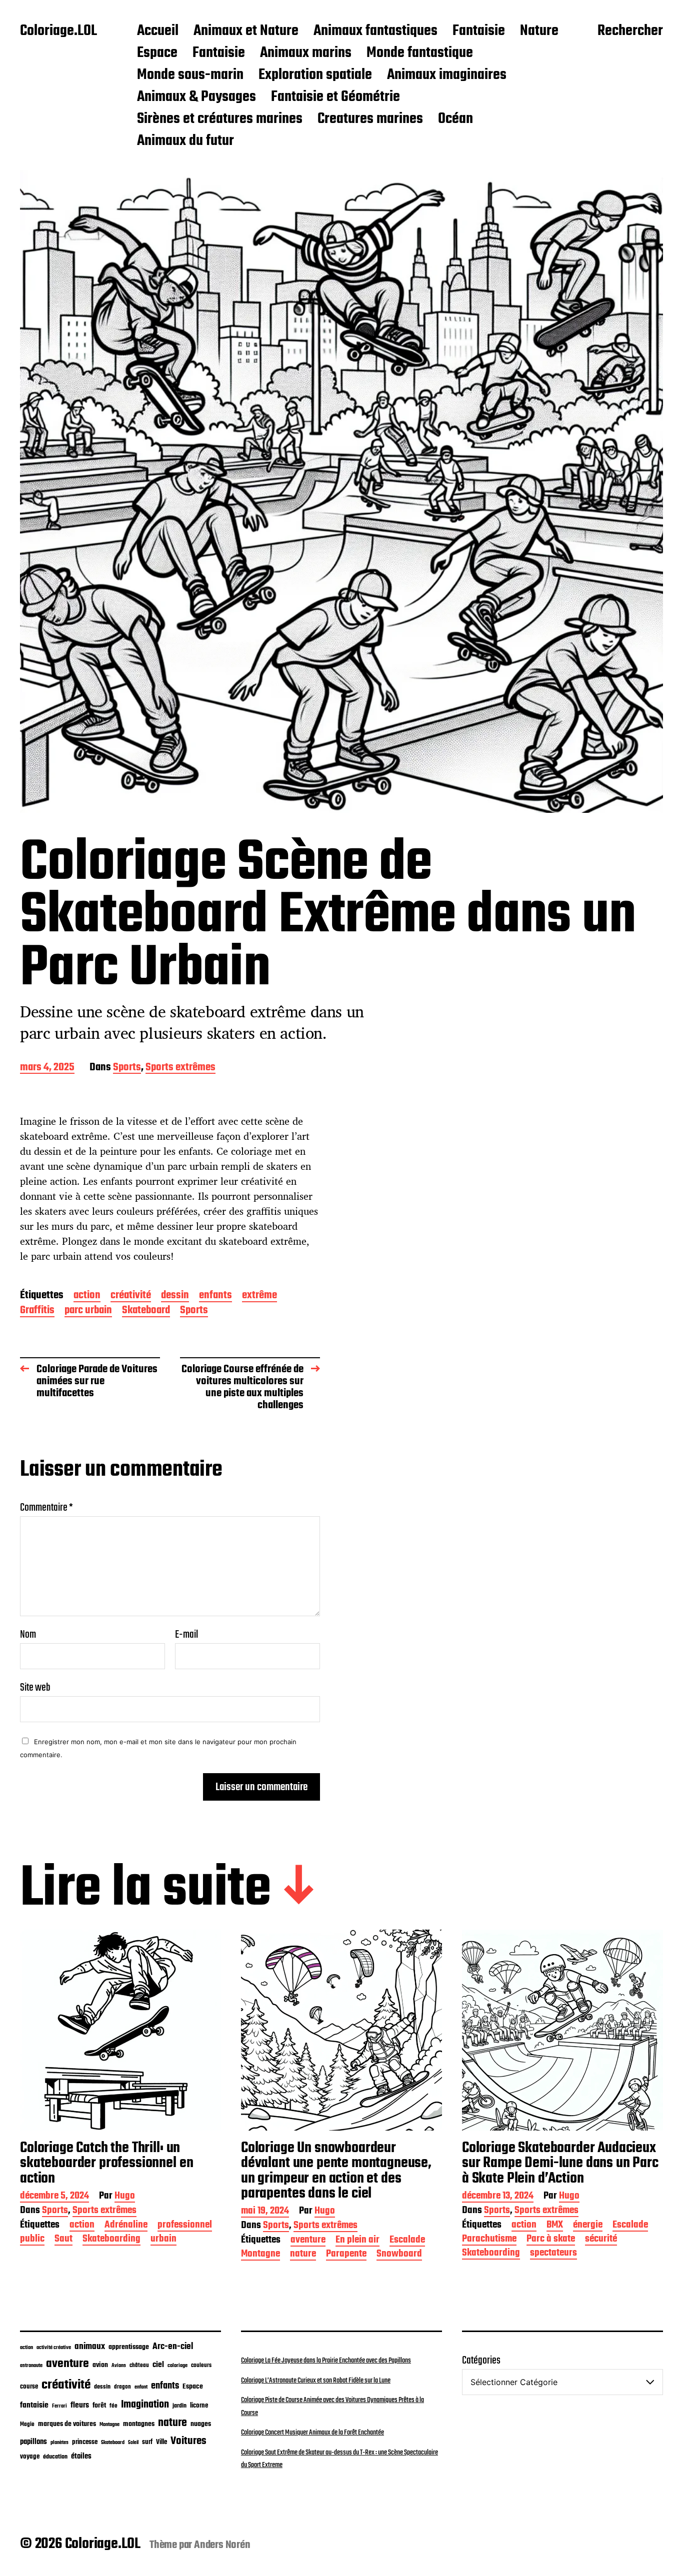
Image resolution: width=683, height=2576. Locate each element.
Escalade (407, 2241)
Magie (27, 2424)
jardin (179, 2406)
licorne (199, 2406)
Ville (161, 2442)
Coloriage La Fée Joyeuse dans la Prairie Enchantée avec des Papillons (326, 2361)
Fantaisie (479, 31)
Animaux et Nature (246, 31)
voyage (30, 2457)
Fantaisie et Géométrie (335, 97)
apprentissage (129, 2347)
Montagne (260, 2255)
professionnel (185, 2226)
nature (303, 2255)
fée (113, 2406)
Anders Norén (222, 2545)
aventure (308, 2241)
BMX (555, 2226)
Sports (127, 1068)
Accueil (158, 31)
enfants (215, 1296)
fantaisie (34, 2405)
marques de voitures (67, 2424)
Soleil (133, 2443)
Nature (539, 31)
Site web (35, 1686)
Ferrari (59, 2406)
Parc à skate (551, 2240)
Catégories (481, 2361)
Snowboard (399, 2255)
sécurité (601, 2240)
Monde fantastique (420, 53)
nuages (201, 2424)
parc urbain (88, 1311)
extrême (259, 1296)
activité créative (54, 2348)
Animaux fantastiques (375, 31)
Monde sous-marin (190, 75)
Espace (157, 53)
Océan (455, 119)
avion (100, 2365)
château (139, 2366)
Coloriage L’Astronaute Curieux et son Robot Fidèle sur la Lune (316, 2381)
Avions (119, 2366)
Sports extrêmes (180, 1068)
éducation (55, 2457)
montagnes (139, 2424)
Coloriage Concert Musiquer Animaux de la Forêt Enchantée (312, 2433)
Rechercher (630, 31)
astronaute (31, 2366)
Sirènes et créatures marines (220, 119)
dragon (122, 2387)
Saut (63, 2240)
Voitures (188, 2441)
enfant (141, 2387)
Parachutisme (489, 2240)
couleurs (201, 2366)
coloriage (177, 2366)
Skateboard (146, 1311)
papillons (33, 2442)
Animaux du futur (185, 141)
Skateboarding (111, 2240)
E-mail (186, 1635)
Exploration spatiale (315, 75)
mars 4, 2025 (47, 1068)
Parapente (346, 2255)
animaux (90, 2347)
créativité (131, 1296)
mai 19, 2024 (265, 2212)
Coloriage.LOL (58, 31)
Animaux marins (306, 53)
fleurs (80, 2405)
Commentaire (46, 1508)
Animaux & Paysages (196, 97)
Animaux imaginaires (447, 75)
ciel (158, 2365)
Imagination (145, 2405)
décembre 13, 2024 (498, 2197)
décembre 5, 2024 (54, 2197)
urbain (163, 2240)
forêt (99, 2406)
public (32, 2240)
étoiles (81, 2457)
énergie (588, 2226)
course (29, 2387)
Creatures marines (370, 119)
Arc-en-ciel (173, 2347)
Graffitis (37, 1311)
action (87, 1296)
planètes (59, 2443)
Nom (28, 1635)
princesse (85, 2442)
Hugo (125, 2197)
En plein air (357, 2241)
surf (147, 2442)
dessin (175, 1296)
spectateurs (553, 2254)
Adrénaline (126, 2226)
